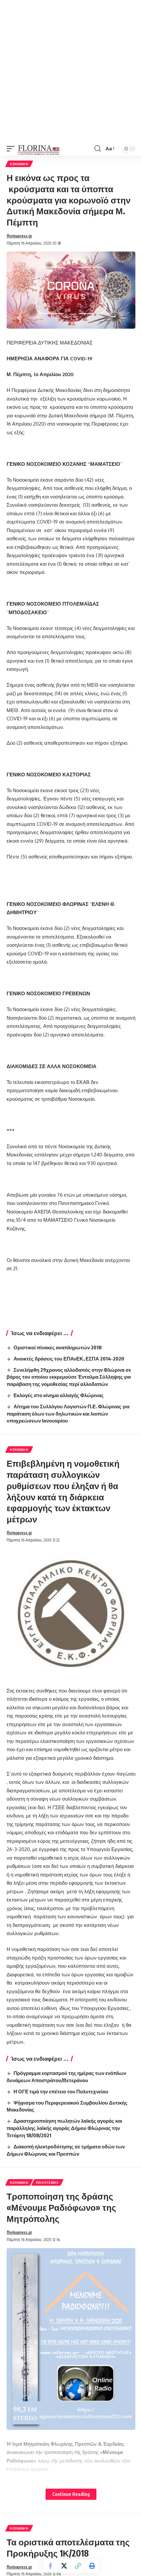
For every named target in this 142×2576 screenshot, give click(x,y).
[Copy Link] (78, 2566)
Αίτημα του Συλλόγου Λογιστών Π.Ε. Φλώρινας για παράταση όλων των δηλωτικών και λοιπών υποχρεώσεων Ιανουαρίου (68, 1414)
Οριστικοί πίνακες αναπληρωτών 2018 (58, 1347)
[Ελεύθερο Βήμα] (39, 149)
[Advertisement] (71, 71)
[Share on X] (64, 2566)
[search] (98, 149)
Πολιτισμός (47, 2182)
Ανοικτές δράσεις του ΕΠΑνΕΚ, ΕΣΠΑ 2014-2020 (69, 1359)
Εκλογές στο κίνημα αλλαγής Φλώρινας (59, 1395)
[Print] (92, 2566)
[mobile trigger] (12, 149)
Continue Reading (71, 2494)
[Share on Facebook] (50, 2566)
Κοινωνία (19, 164)
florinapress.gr (19, 236)
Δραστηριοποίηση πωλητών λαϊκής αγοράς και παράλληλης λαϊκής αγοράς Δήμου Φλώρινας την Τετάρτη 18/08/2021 (64, 2128)
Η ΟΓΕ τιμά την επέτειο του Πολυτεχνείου (61, 2091)
